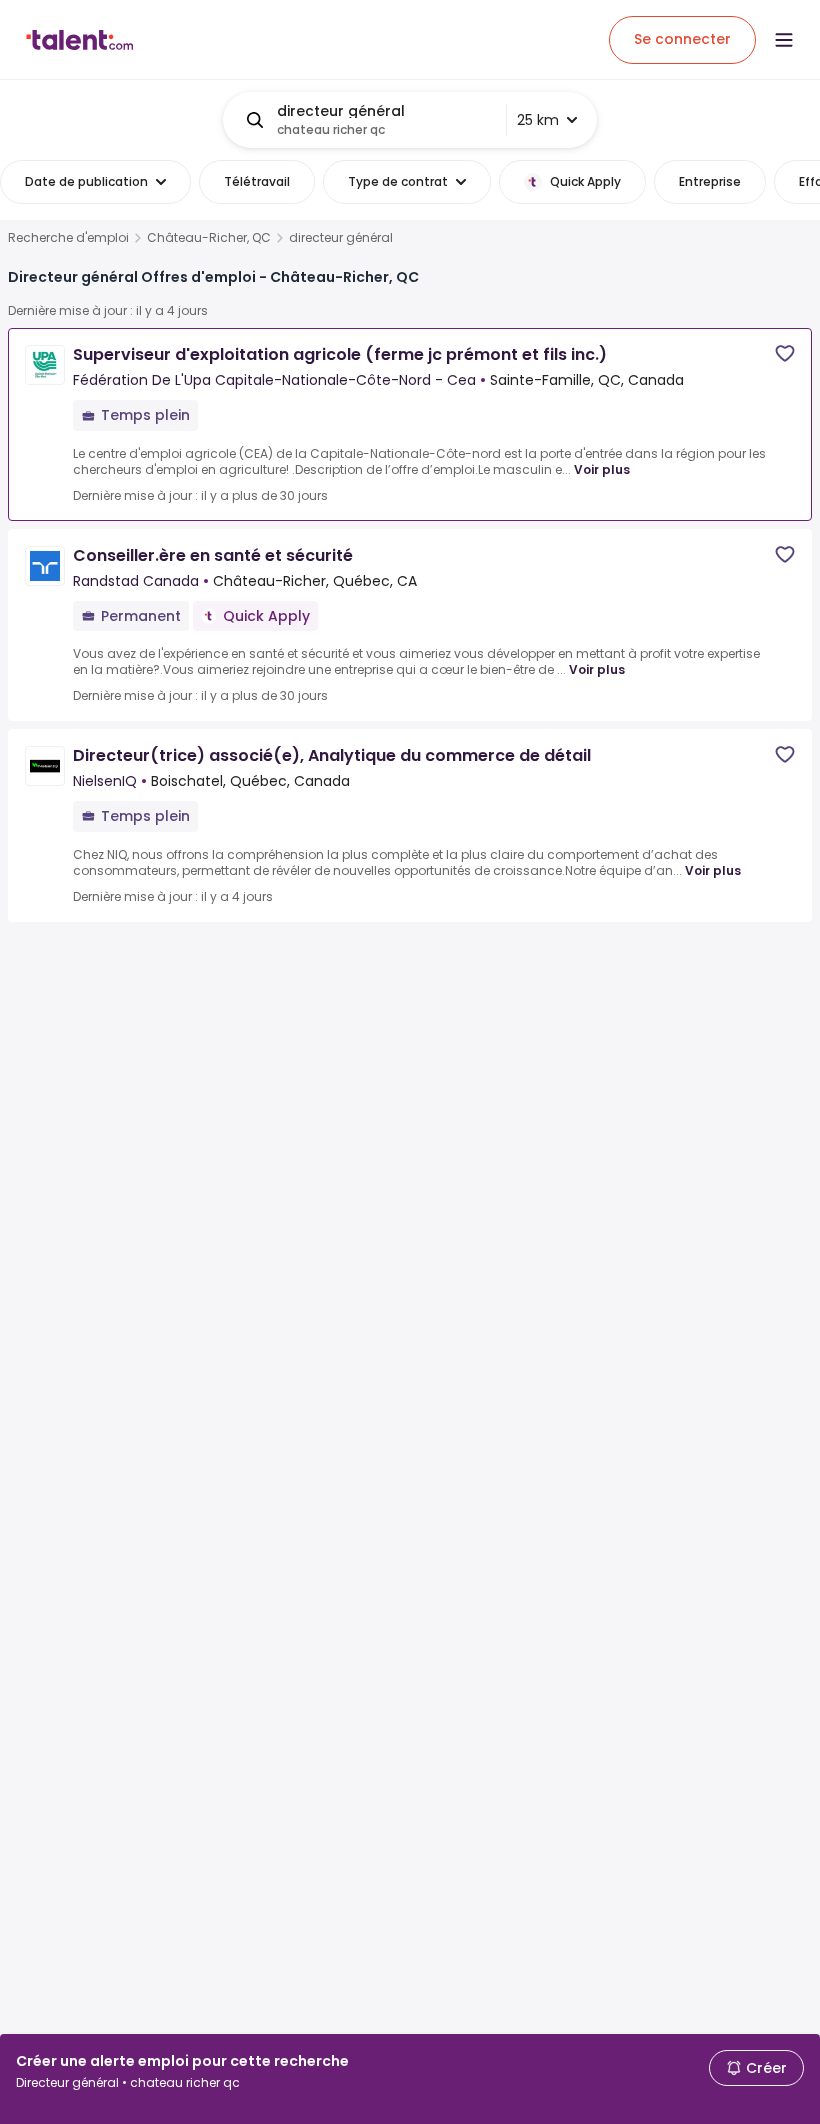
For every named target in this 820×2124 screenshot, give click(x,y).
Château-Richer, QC (209, 238)
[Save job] (785, 353)
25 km (538, 120)
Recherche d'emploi (68, 238)
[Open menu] (784, 40)
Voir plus (602, 469)
